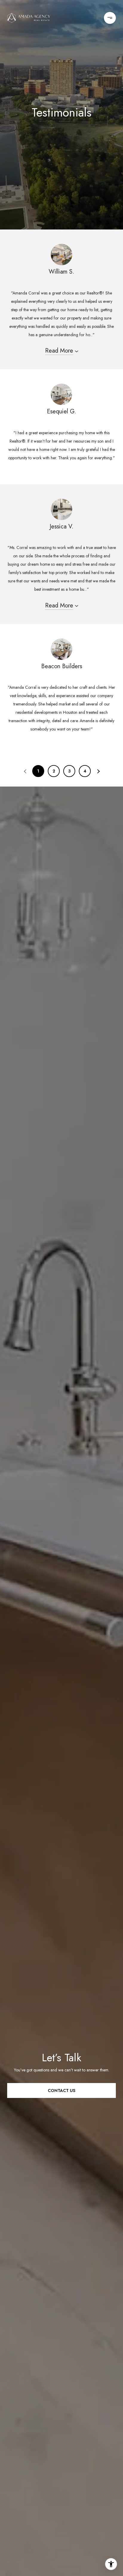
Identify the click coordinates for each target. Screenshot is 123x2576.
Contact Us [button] (61, 2090)
